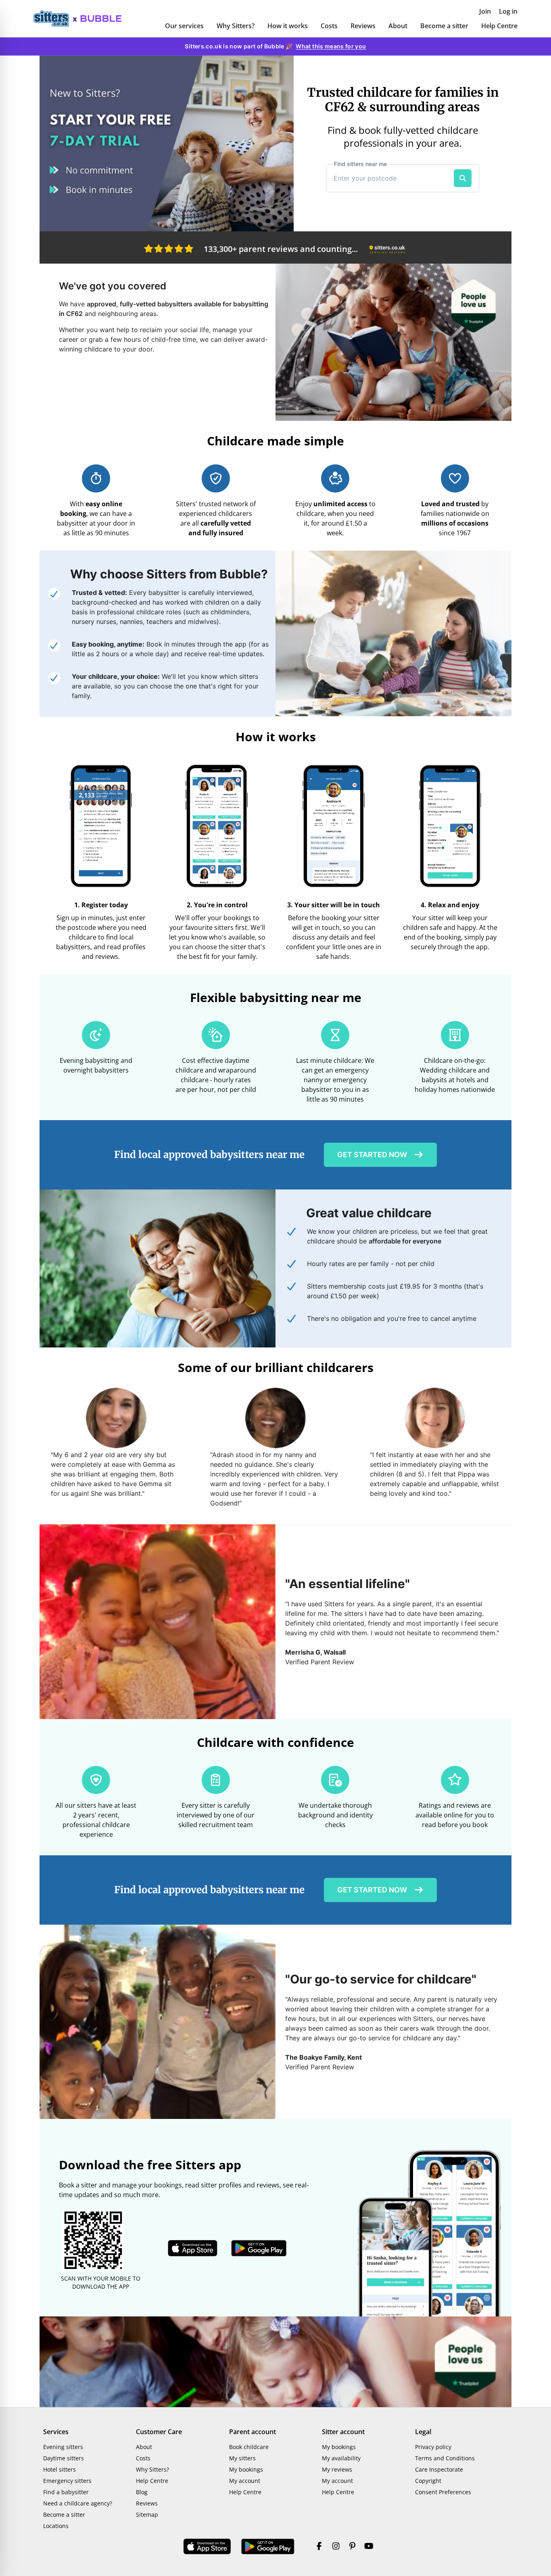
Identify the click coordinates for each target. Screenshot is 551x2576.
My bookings (246, 2469)
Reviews (363, 26)
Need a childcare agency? (78, 2503)
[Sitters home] (55, 19)
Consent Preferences (443, 2492)
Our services (184, 26)
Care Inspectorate (439, 2469)
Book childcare (249, 2447)
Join (485, 11)
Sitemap (147, 2515)
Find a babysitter (66, 2492)
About (398, 26)
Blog (142, 2492)
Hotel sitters (59, 2469)
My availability (341, 2458)
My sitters (242, 2458)
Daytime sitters (64, 2458)
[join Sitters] (167, 143)
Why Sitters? (236, 26)
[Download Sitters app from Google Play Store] (259, 2248)
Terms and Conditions (445, 2458)
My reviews (337, 2469)
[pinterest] (352, 2547)
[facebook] (319, 2547)
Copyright (428, 2481)
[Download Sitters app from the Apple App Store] (193, 2248)
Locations (56, 2526)
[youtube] (369, 2547)
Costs (329, 26)
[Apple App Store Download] (207, 2547)
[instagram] (336, 2547)
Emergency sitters (67, 2481)
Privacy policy (433, 2447)
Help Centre (499, 26)
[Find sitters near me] (463, 178)
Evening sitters (63, 2447)
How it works (288, 26)
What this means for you (331, 46)
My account (245, 2481)
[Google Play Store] (268, 2547)
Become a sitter (444, 26)
